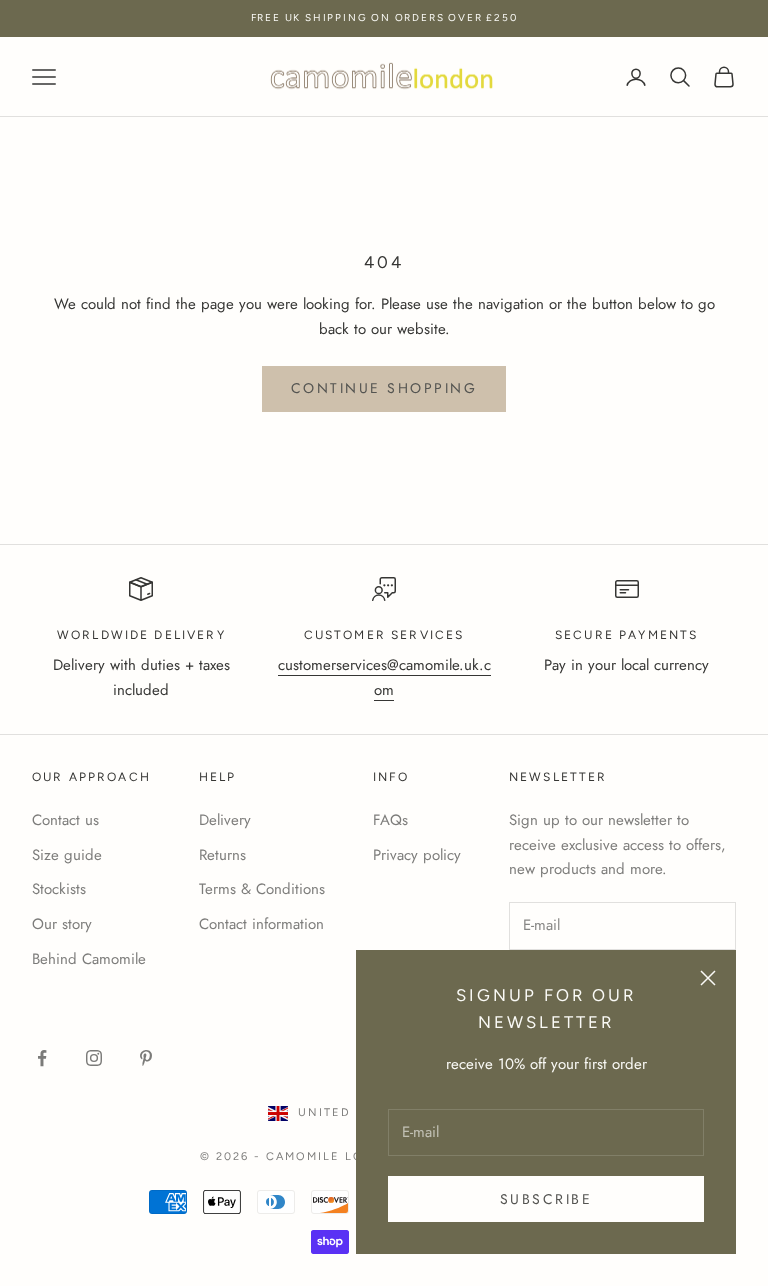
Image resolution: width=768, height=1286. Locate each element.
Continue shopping (384, 388)
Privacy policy (417, 855)
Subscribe (546, 1199)
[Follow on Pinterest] (146, 1058)
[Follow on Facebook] (42, 1058)
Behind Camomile (89, 959)
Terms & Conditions (262, 889)
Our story (62, 924)
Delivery (225, 820)
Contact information (261, 924)
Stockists (59, 889)
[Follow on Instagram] (94, 1058)
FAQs (390, 820)
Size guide (67, 855)
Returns (222, 855)
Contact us (65, 820)
